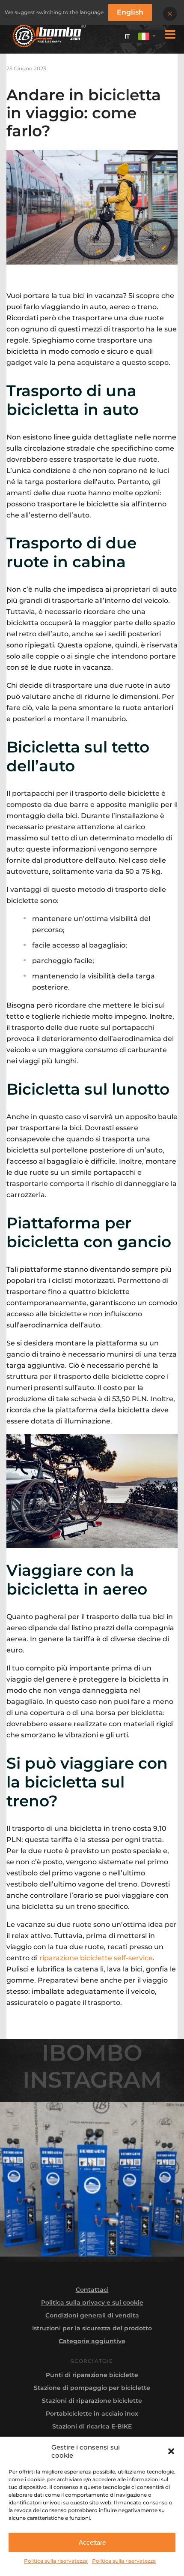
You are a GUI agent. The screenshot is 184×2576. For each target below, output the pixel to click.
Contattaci (92, 2290)
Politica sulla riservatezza (56, 2561)
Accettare (92, 2542)
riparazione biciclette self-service (96, 1958)
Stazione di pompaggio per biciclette (92, 2388)
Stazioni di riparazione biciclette (92, 2401)
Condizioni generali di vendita (92, 2315)
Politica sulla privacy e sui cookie (92, 2302)
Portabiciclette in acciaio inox (92, 2413)
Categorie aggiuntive (92, 2341)
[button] (171, 2451)
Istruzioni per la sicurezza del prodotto (92, 2328)
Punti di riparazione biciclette (92, 2375)
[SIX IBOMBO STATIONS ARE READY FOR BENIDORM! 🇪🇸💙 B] (92, 2179)
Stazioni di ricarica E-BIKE (92, 2426)
